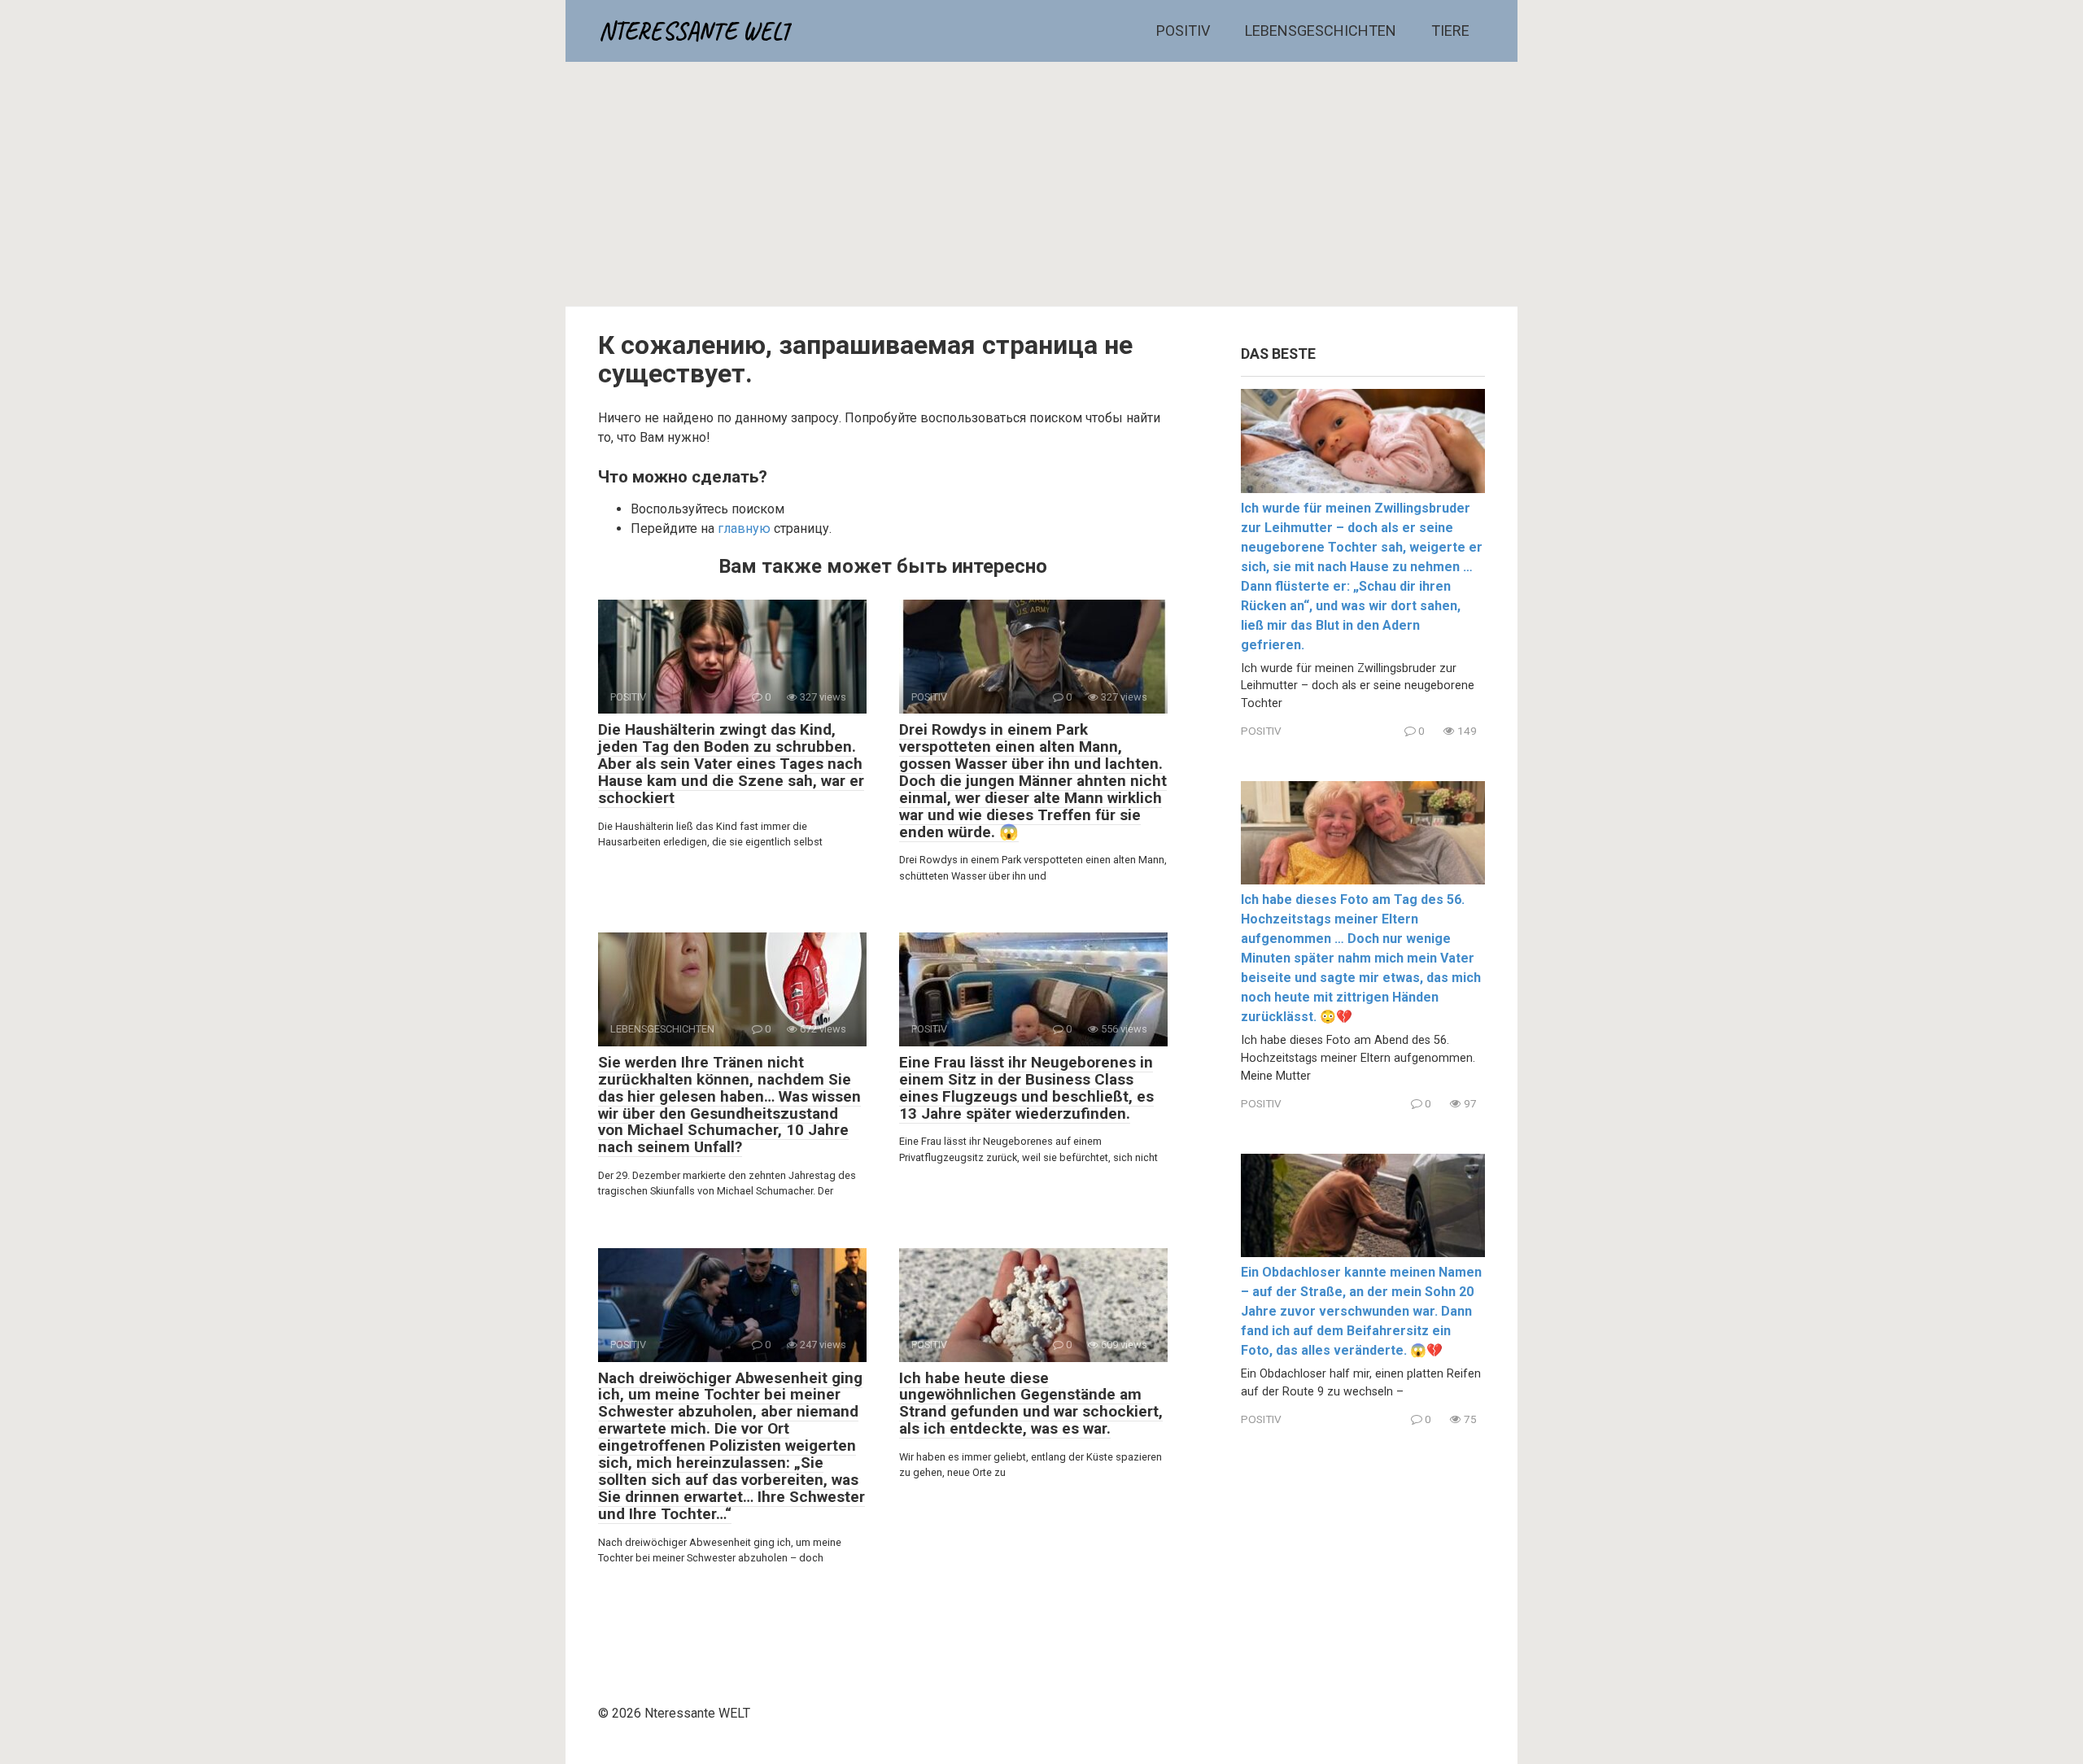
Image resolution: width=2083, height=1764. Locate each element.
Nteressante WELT (695, 31)
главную (744, 528)
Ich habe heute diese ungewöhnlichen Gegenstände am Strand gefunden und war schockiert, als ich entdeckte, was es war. (1031, 1404)
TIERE (1450, 31)
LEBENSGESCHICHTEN (1321, 31)
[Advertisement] (1041, 184)
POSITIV (1183, 31)
